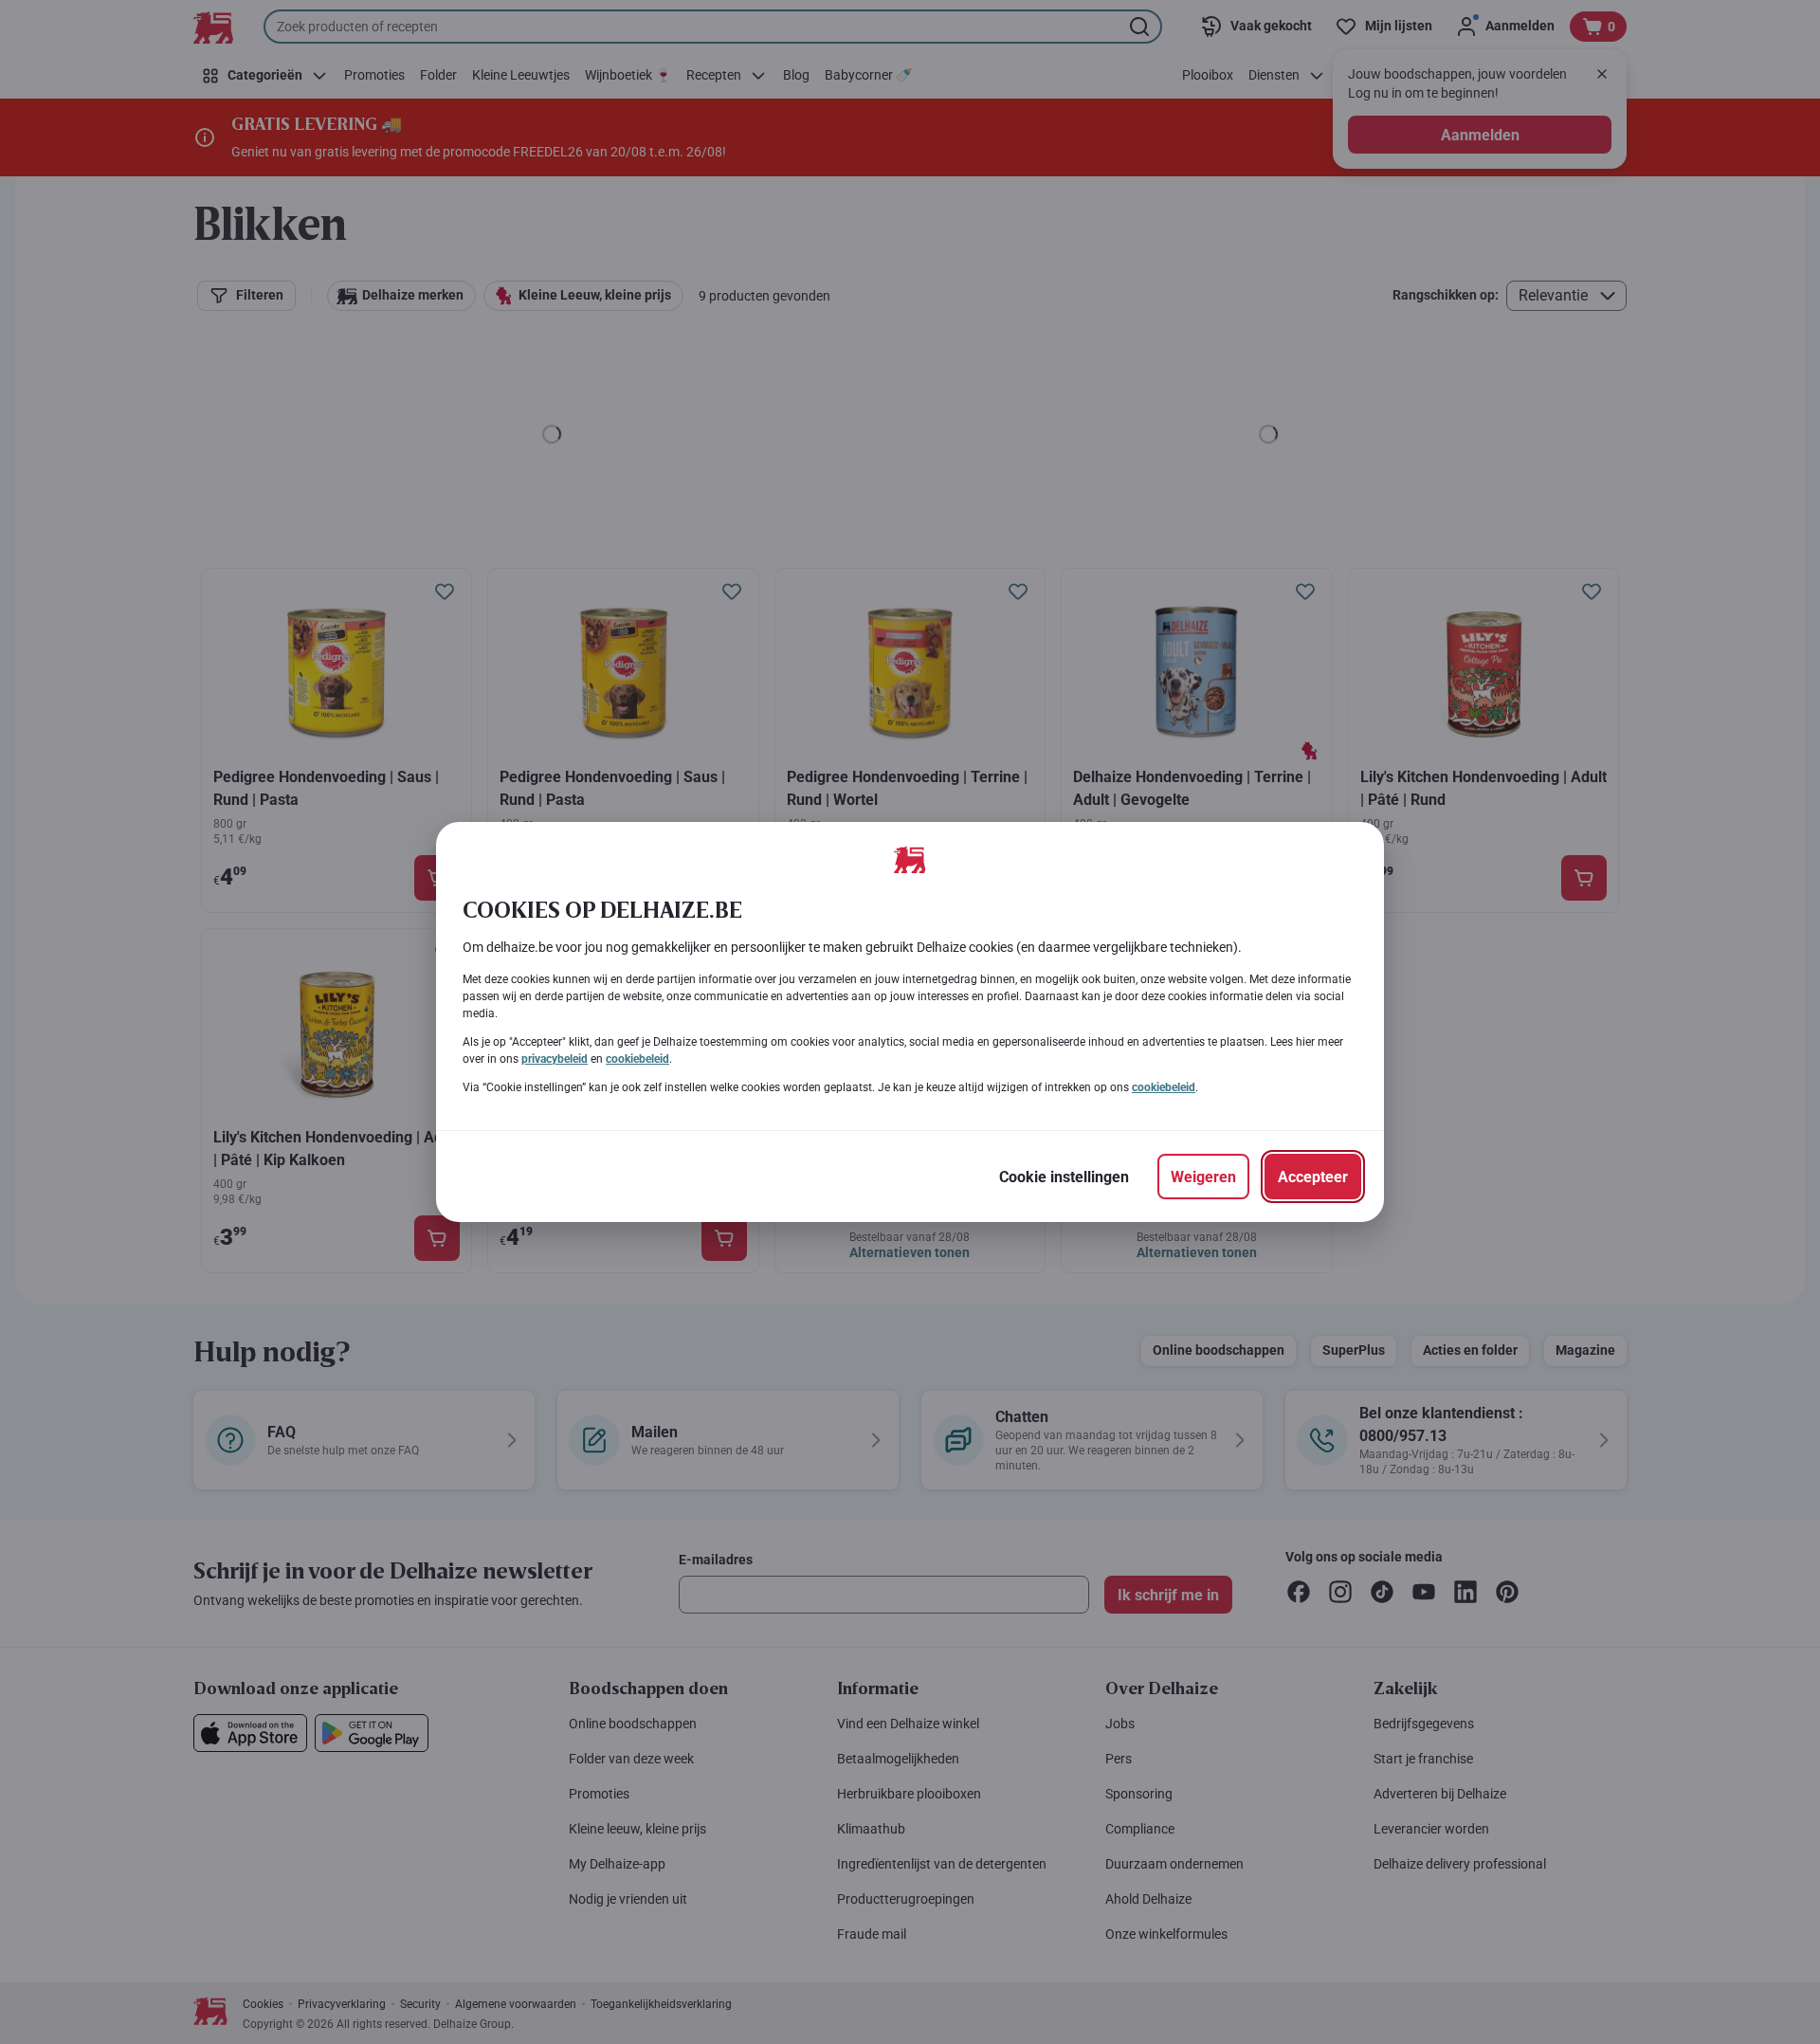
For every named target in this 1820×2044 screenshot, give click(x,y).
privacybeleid (555, 1059)
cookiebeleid (637, 1059)
